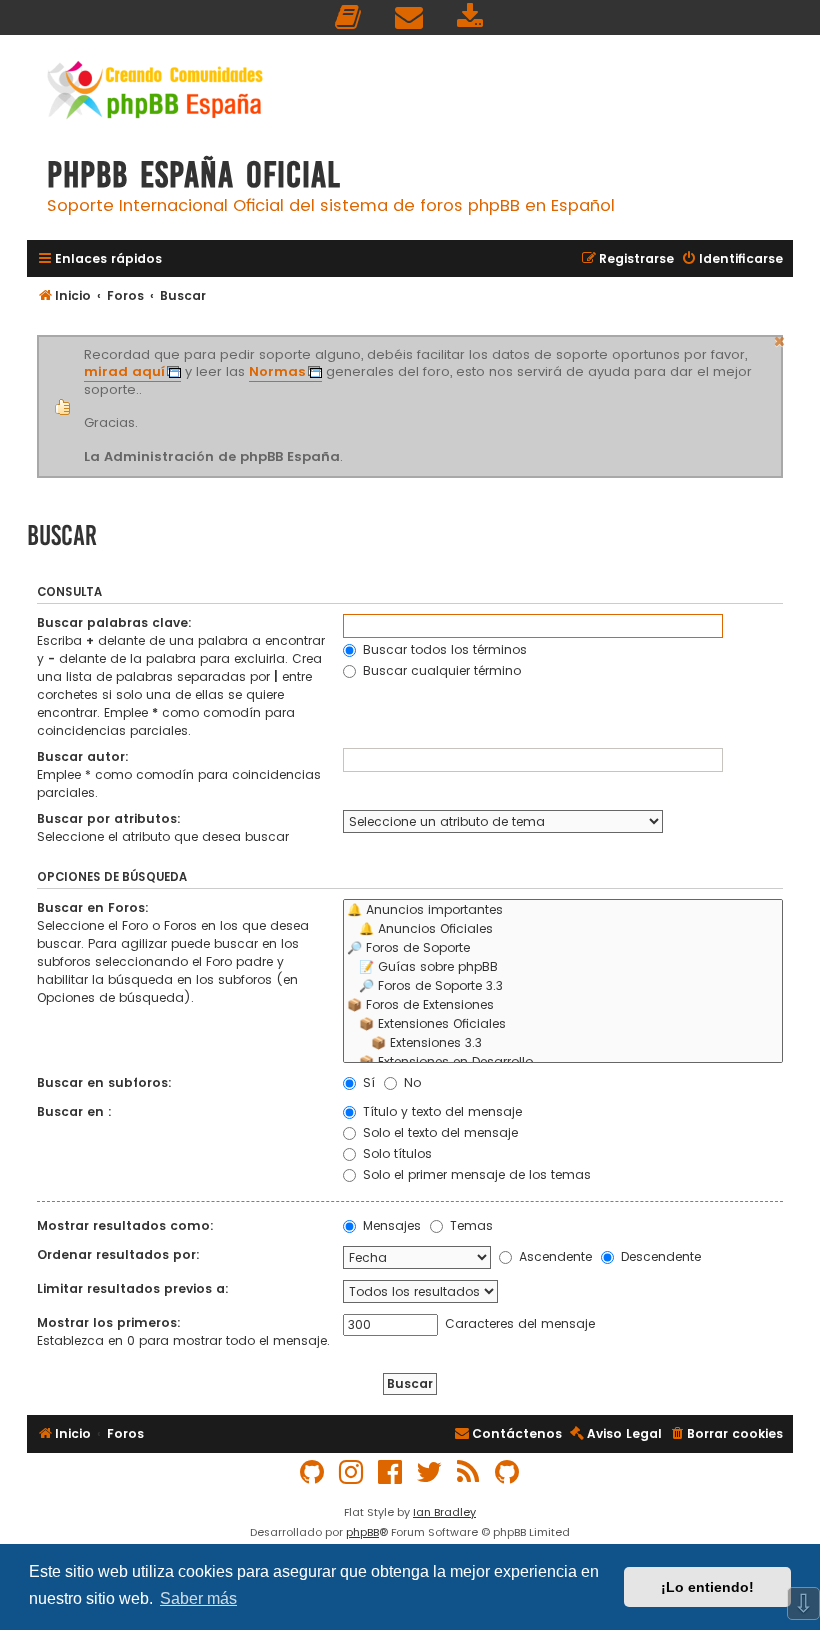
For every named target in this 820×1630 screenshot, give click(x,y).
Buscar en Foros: (93, 907)
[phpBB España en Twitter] (430, 1472)
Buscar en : (74, 1111)
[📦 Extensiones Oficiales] (563, 1024)
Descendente (659, 1256)
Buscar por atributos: (109, 818)
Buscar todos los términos (443, 649)
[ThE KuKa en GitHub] (508, 1472)
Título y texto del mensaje (440, 1111)
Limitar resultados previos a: (133, 1288)
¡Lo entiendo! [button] (707, 1587)
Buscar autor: (83, 756)
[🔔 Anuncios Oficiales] (563, 929)
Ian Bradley (444, 1512)
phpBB (362, 1532)
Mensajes (390, 1225)
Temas (469, 1225)
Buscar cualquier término (440, 670)
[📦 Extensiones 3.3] (563, 1043)
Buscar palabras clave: (114, 622)
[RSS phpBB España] (469, 1472)
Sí (367, 1082)
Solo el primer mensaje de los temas (475, 1174)
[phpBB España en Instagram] (352, 1472)
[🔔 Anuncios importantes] (563, 910)
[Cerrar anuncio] (780, 339)
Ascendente (553, 1256)
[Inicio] (155, 92)
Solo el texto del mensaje (438, 1132)
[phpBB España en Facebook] (391, 1472)
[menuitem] (349, 17)
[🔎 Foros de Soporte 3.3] (563, 986)
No (410, 1082)
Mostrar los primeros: (109, 1322)
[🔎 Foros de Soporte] (563, 948)
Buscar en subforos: (104, 1082)
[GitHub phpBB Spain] (313, 1472)
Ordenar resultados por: (118, 1254)
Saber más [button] (198, 1598)
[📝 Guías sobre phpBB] (563, 967)
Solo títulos (395, 1153)
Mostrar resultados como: (125, 1225)
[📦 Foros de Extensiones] (563, 1005)
